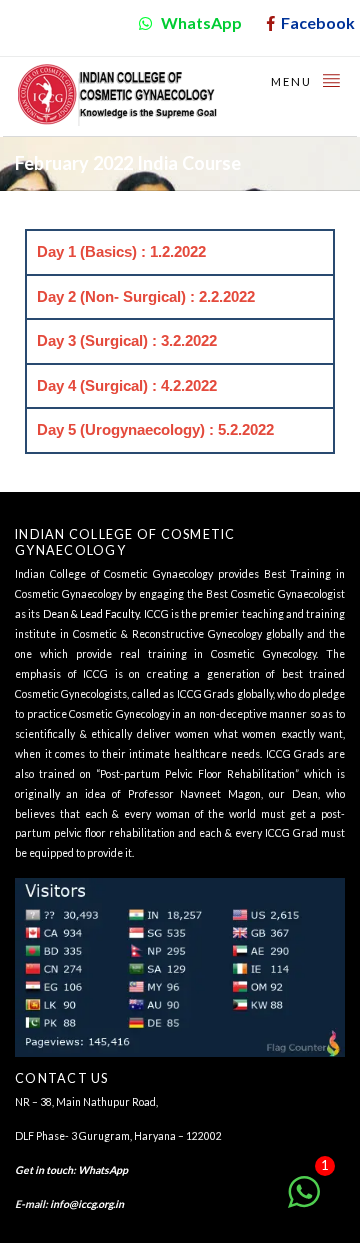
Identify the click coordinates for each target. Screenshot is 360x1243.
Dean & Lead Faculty (91, 614)
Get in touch (44, 1170)
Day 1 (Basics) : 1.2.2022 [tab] (121, 251)
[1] (304, 1202)
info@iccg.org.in (87, 1204)
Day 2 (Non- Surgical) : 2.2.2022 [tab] (146, 296)
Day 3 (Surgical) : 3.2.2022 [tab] (127, 340)
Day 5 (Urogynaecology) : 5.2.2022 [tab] (155, 429)
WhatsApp (103, 1170)
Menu (293, 81)
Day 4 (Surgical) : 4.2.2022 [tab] (127, 385)
